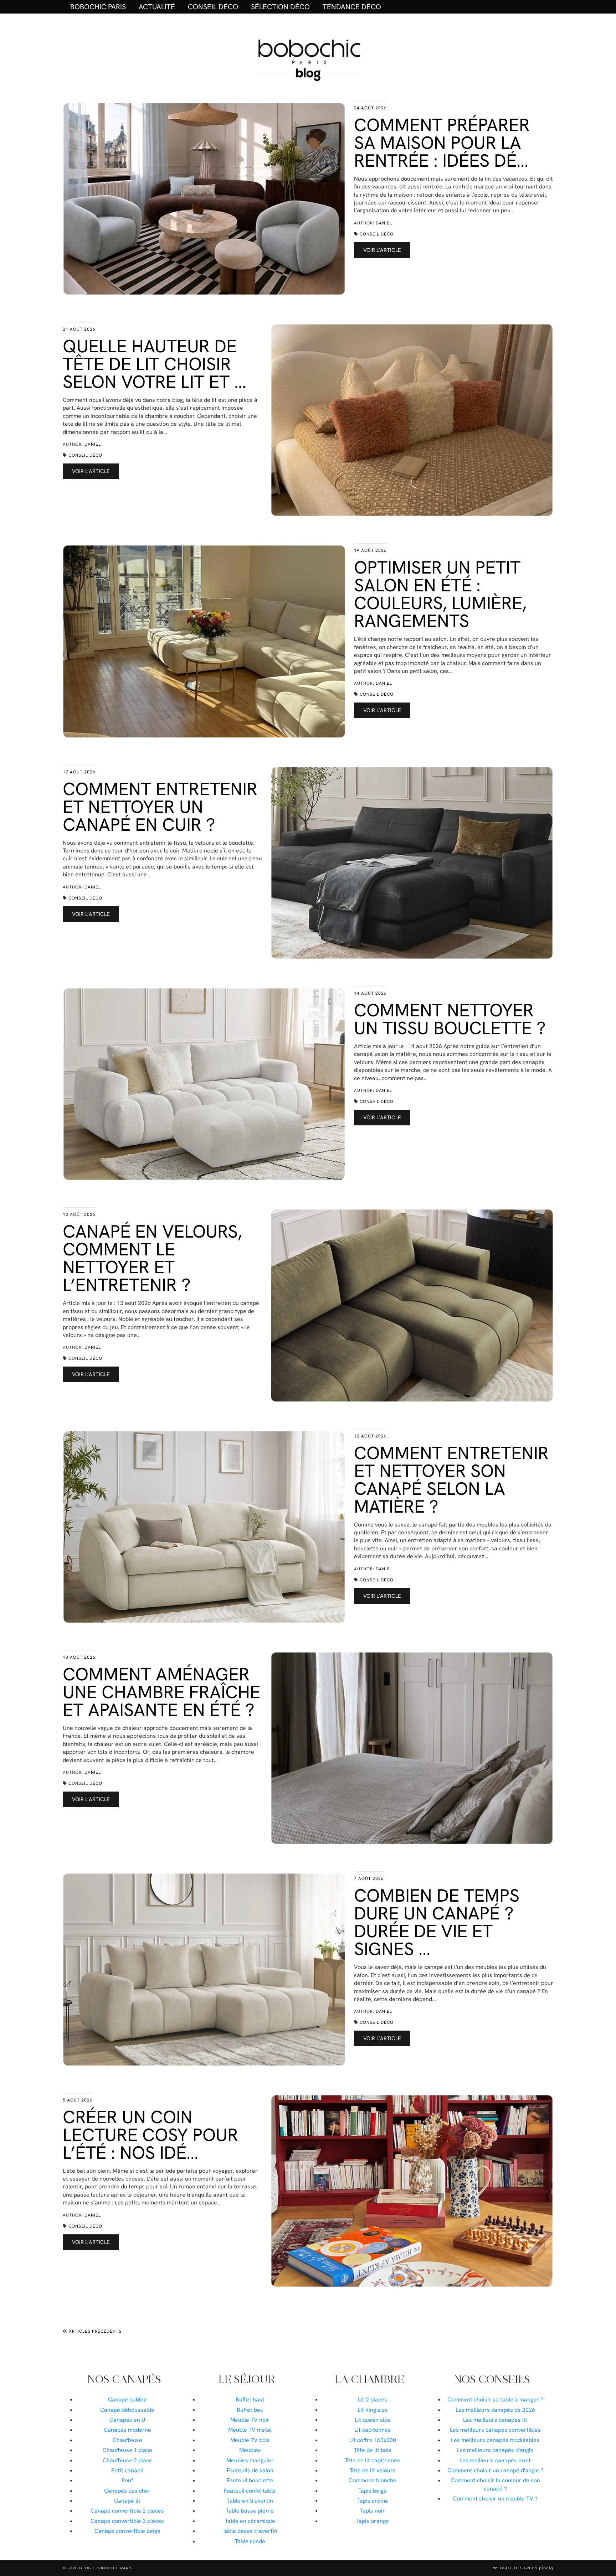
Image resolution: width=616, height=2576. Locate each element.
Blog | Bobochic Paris (106, 2568)
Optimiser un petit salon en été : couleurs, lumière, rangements (440, 594)
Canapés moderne (127, 2430)
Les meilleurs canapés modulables (495, 2440)
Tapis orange (373, 2521)
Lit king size (373, 2410)
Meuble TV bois (250, 2440)
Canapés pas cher (127, 2491)
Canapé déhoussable (127, 2410)
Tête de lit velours (373, 2470)
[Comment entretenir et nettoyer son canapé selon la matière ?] (204, 1527)
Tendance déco (352, 7)
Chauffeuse (127, 2440)
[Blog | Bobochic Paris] (308, 59)
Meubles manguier (250, 2460)
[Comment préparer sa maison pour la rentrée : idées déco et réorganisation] (204, 199)
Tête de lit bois (373, 2450)
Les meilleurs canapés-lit (495, 2420)
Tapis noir (373, 2511)
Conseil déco (213, 7)
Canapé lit (127, 2501)
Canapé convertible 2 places (127, 2511)
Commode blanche (373, 2480)
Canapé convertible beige (127, 2531)
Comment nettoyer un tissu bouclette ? (450, 1019)
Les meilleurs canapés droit (495, 2460)
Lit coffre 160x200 (373, 2440)
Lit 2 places (373, 2399)
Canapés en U (127, 2420)
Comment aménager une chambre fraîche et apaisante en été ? (161, 1692)
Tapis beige (373, 2491)
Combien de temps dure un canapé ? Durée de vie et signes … (437, 1922)
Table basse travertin (250, 2531)
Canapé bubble (127, 2399)
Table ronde (250, 2541)
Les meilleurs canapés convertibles (495, 2430)
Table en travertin (250, 2501)
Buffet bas (250, 2410)
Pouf (127, 2480)
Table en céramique (250, 2521)
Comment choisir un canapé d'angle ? (495, 2470)
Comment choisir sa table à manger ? (495, 2399)
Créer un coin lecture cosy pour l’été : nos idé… (150, 2135)
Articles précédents (94, 2331)
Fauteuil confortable (250, 2491)
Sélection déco (280, 7)
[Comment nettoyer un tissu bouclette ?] (204, 1084)
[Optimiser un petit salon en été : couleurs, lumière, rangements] (204, 641)
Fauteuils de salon (250, 2470)
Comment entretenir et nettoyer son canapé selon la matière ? (451, 1480)
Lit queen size (373, 2420)
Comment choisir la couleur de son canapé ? (495, 2484)
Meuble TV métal (250, 2430)
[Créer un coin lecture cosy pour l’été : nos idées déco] (412, 2191)
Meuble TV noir (250, 2420)
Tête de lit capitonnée (373, 2460)
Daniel (384, 223)
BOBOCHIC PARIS (98, 7)
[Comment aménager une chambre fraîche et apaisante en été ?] (412, 1748)
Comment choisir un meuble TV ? (495, 2499)
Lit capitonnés (373, 2430)
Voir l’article (382, 250)
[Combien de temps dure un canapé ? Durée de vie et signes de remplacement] (204, 1969)
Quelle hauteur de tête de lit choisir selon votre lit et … (154, 364)
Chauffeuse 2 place (127, 2460)
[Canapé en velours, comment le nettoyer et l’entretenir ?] (412, 1305)
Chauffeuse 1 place (127, 2450)
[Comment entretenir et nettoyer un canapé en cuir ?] (412, 863)
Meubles (250, 2450)
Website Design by (523, 2568)
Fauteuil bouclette (250, 2480)
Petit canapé (127, 2470)
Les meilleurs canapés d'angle (495, 2450)
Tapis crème (373, 2501)
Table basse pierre (250, 2511)
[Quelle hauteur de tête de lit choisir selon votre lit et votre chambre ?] (412, 420)
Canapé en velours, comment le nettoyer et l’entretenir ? (152, 1258)
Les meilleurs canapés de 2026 (495, 2410)
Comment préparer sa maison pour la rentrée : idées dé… (442, 143)
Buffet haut (250, 2399)
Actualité (157, 7)
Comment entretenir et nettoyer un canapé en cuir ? (160, 807)
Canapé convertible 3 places (127, 2521)
